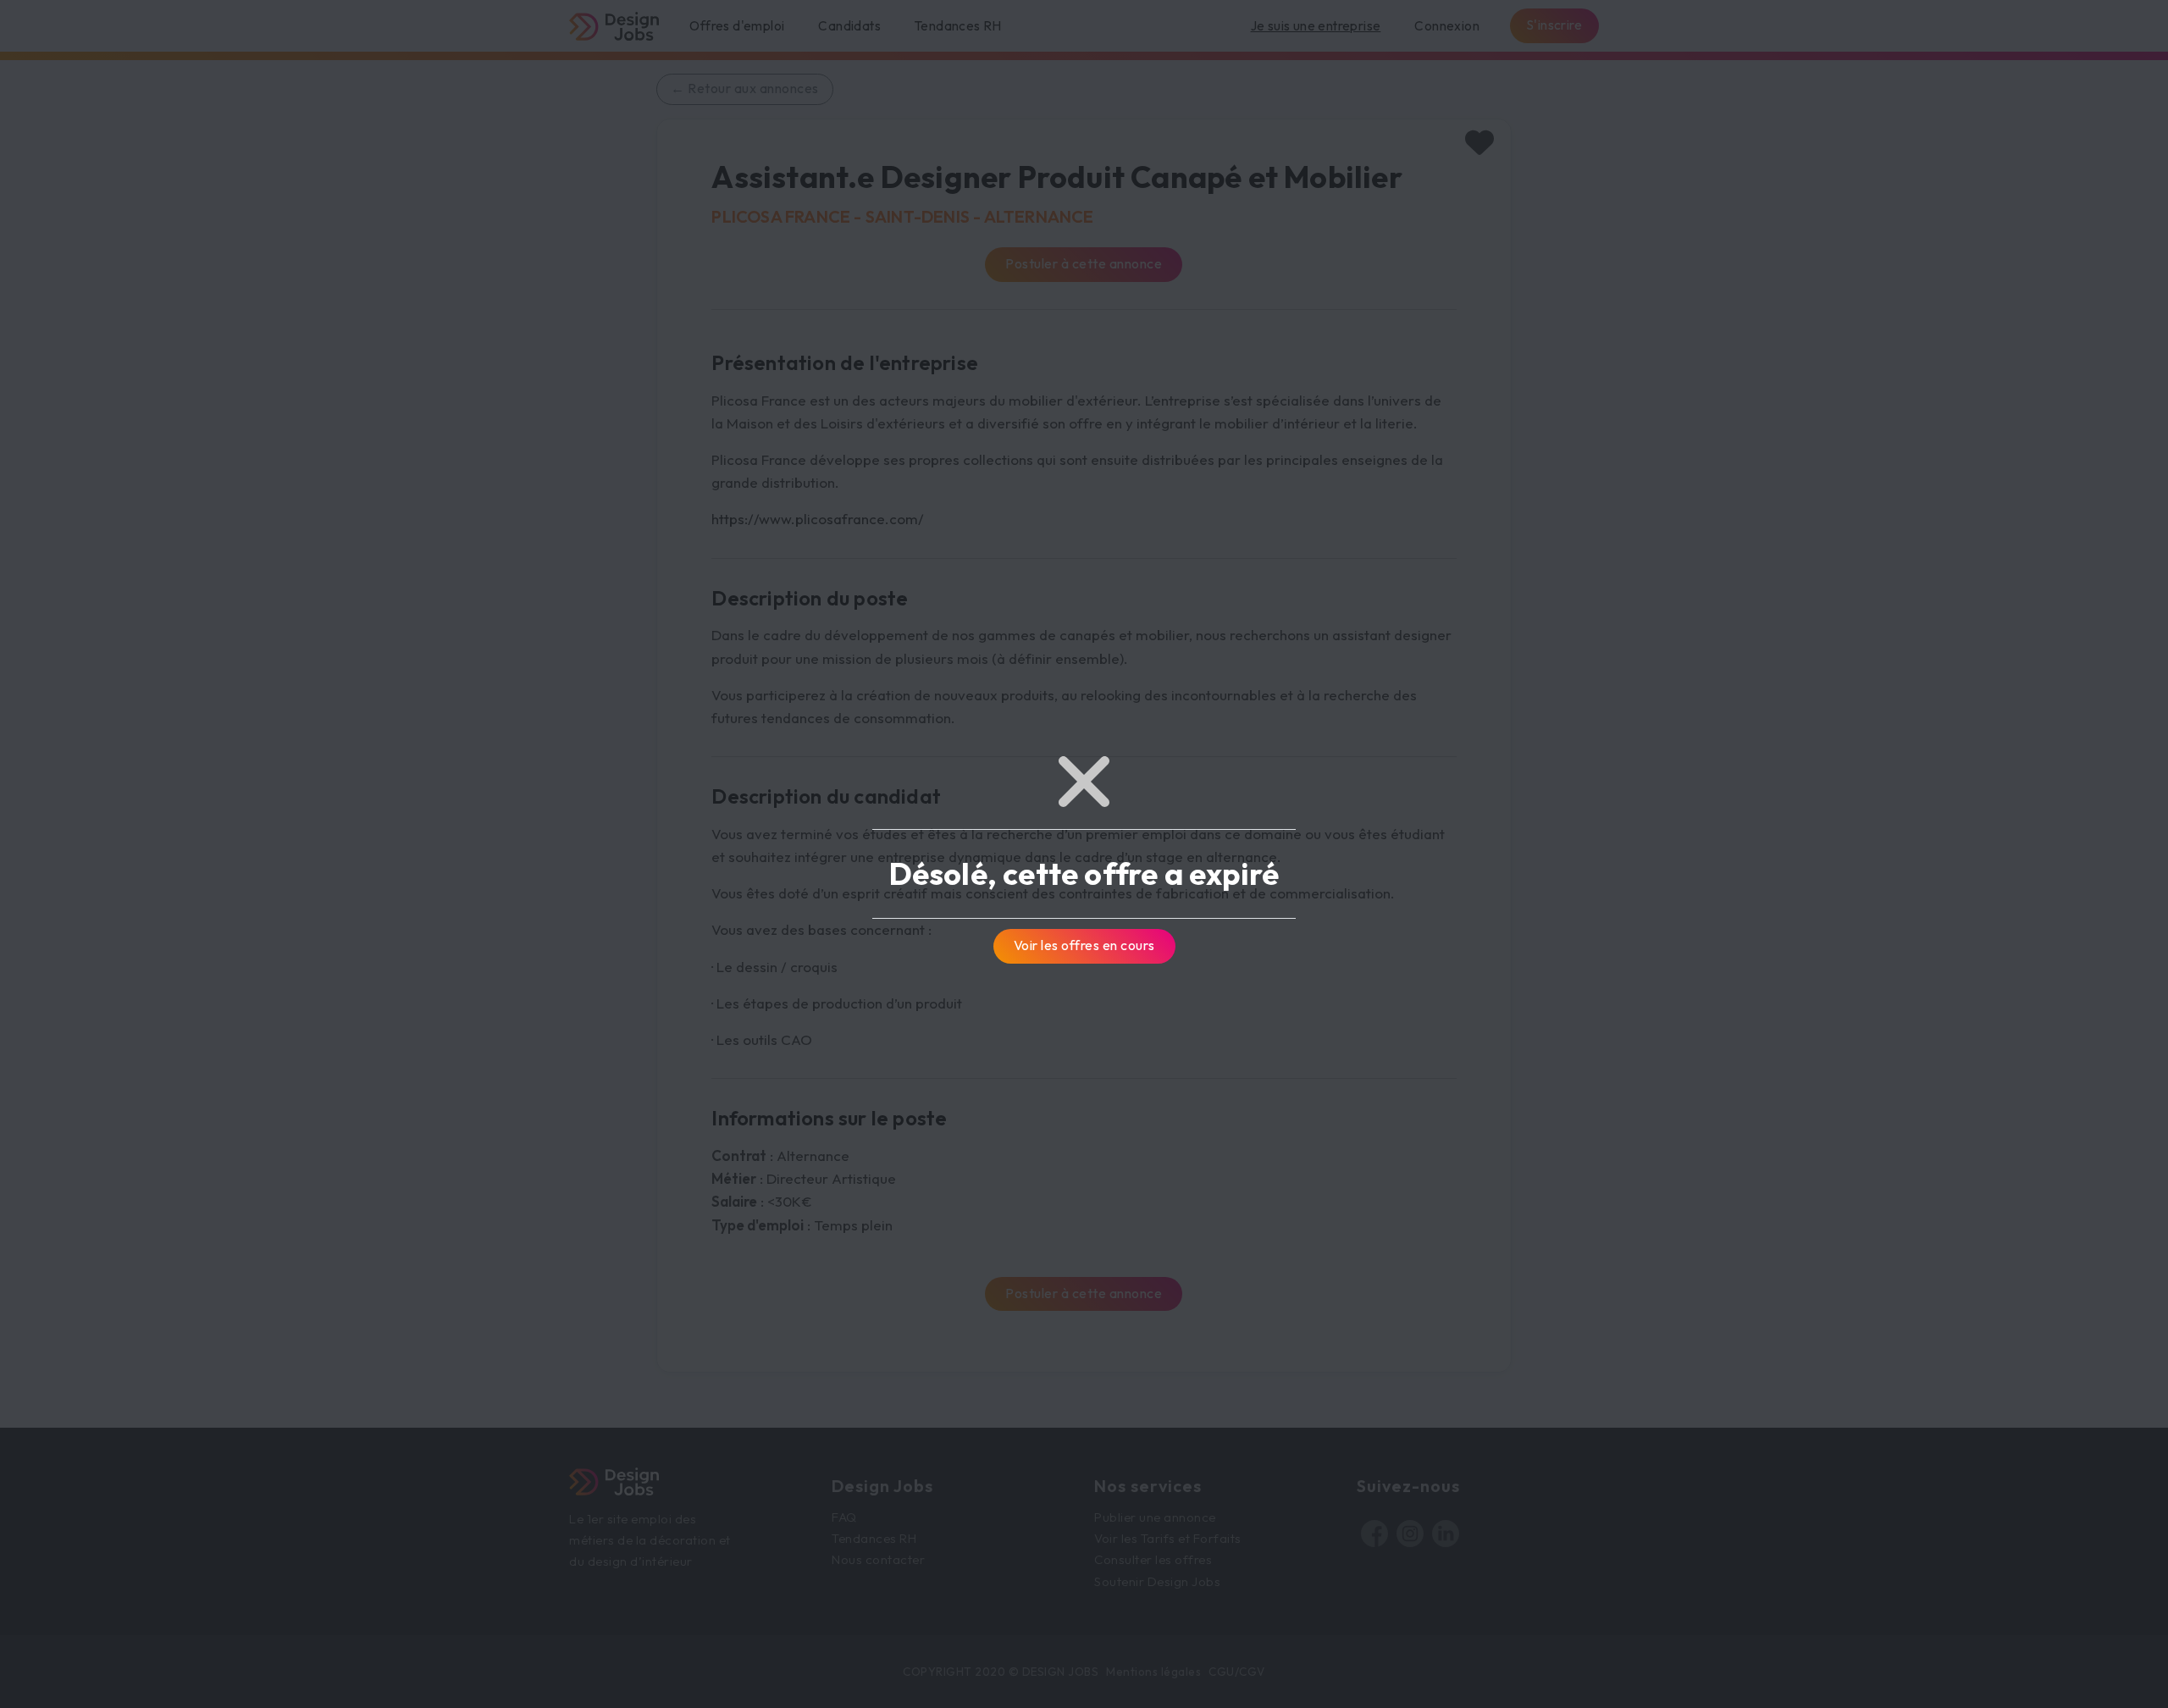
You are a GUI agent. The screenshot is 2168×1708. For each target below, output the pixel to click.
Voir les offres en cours (1084, 945)
